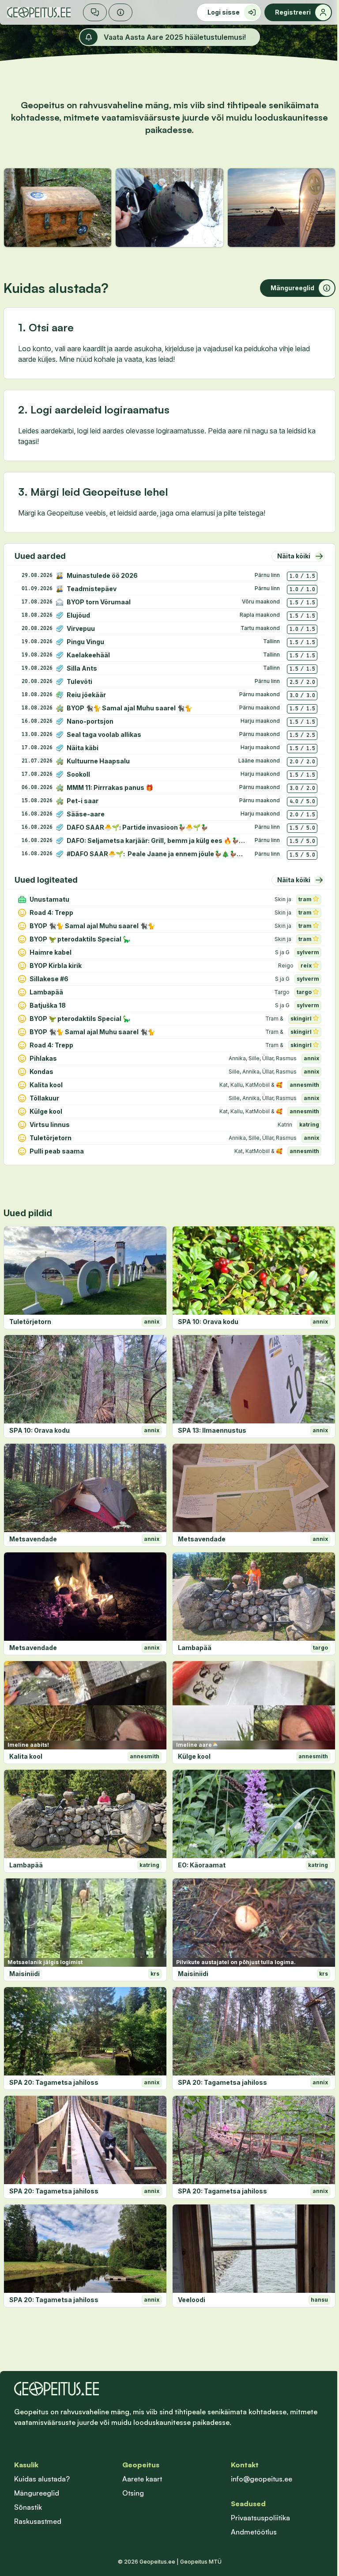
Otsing (133, 2493)
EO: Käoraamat (202, 1865)
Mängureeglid (37, 2493)
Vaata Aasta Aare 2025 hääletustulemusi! (175, 37)
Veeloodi (192, 2300)
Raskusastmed (38, 2521)
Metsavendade (33, 1539)
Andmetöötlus (254, 2532)
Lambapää (195, 1648)
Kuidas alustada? (42, 2479)
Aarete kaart (142, 2479)
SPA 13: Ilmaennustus (212, 1430)
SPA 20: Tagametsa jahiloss (54, 2082)
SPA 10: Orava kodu (208, 1322)
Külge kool (194, 1756)
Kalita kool (26, 1756)
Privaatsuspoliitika (260, 2518)
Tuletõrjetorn (30, 1322)
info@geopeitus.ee (262, 2479)
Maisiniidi (24, 1974)
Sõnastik (28, 2507)
